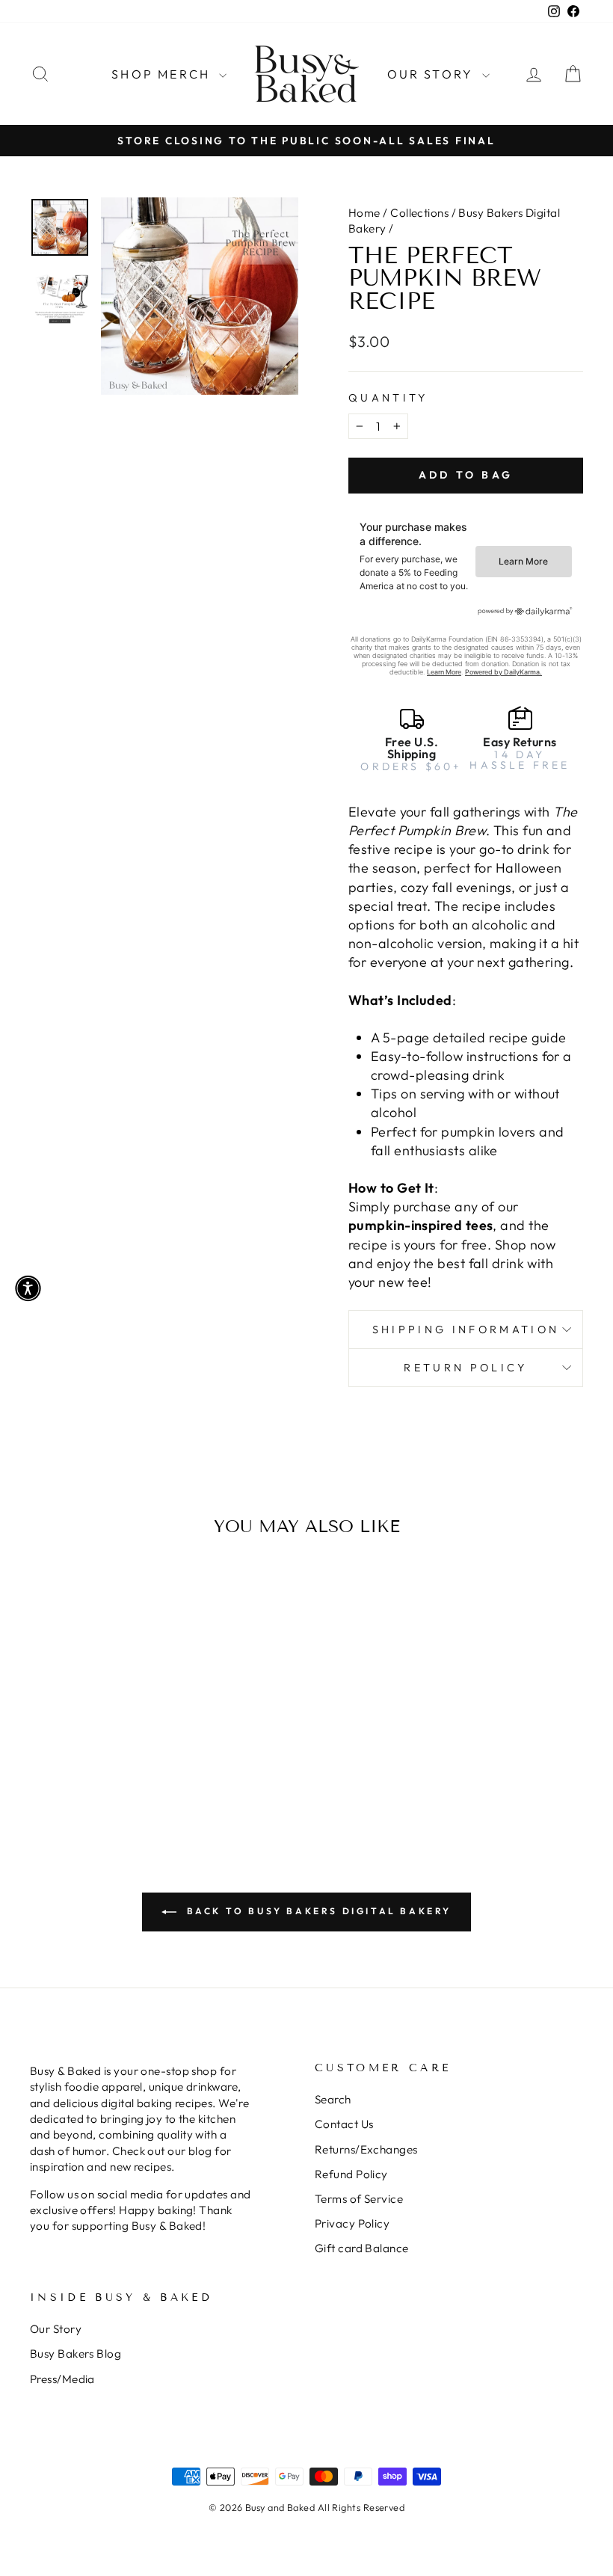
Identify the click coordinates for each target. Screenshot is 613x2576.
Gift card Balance (362, 2248)
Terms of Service (359, 2199)
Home (364, 213)
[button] (28, 1288)
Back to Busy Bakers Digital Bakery (317, 1911)
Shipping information (466, 1330)
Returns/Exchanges (366, 2149)
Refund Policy (351, 2174)
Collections (419, 213)
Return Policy (465, 1368)
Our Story (433, 74)
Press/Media (62, 2379)
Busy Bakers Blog (76, 2354)
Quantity (388, 398)
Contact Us (344, 2124)
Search (333, 2099)
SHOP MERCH (163, 74)
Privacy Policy (352, 2223)
